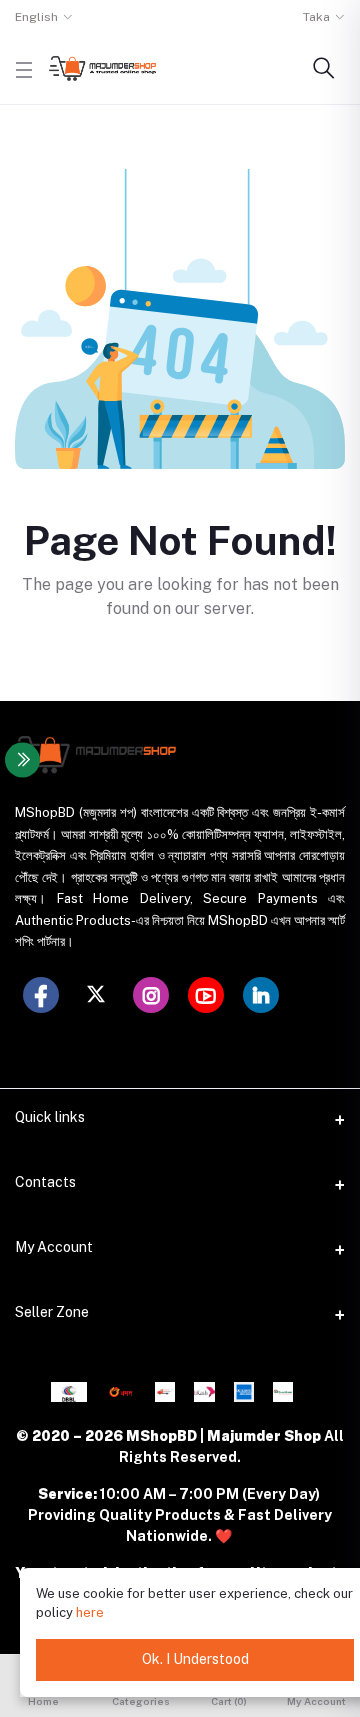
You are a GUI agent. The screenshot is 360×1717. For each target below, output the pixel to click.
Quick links (50, 1117)
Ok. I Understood (195, 1659)
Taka (316, 17)
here (90, 1612)
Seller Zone (52, 1312)
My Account (54, 1247)
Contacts (45, 1182)
